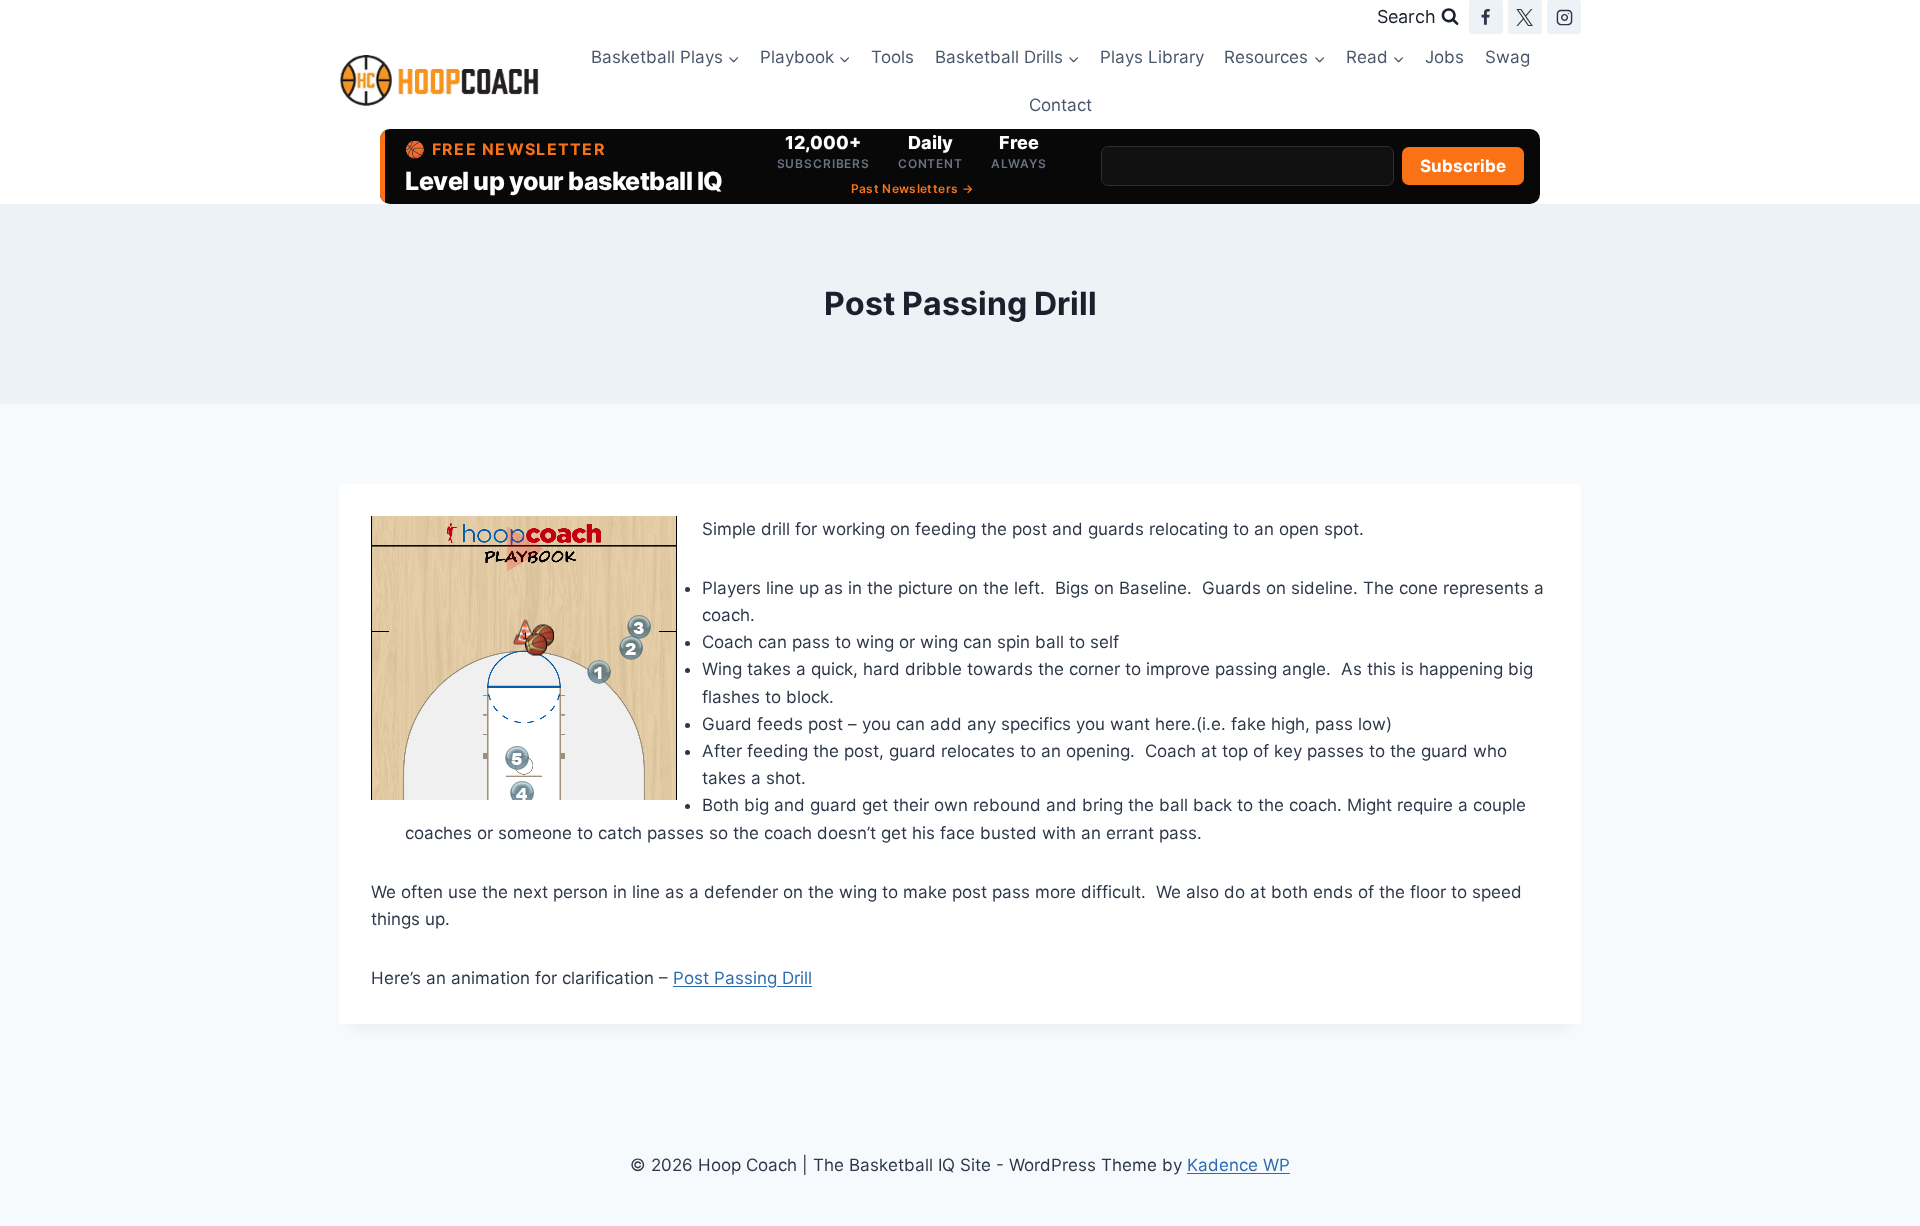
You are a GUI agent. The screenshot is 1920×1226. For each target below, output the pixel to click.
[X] (1525, 17)
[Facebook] (1486, 17)
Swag (1507, 57)
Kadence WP (1238, 1165)
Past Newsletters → (912, 188)
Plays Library (1152, 57)
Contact (1060, 105)
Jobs (1444, 57)
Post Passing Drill (742, 978)
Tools (892, 57)
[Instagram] (1564, 17)
